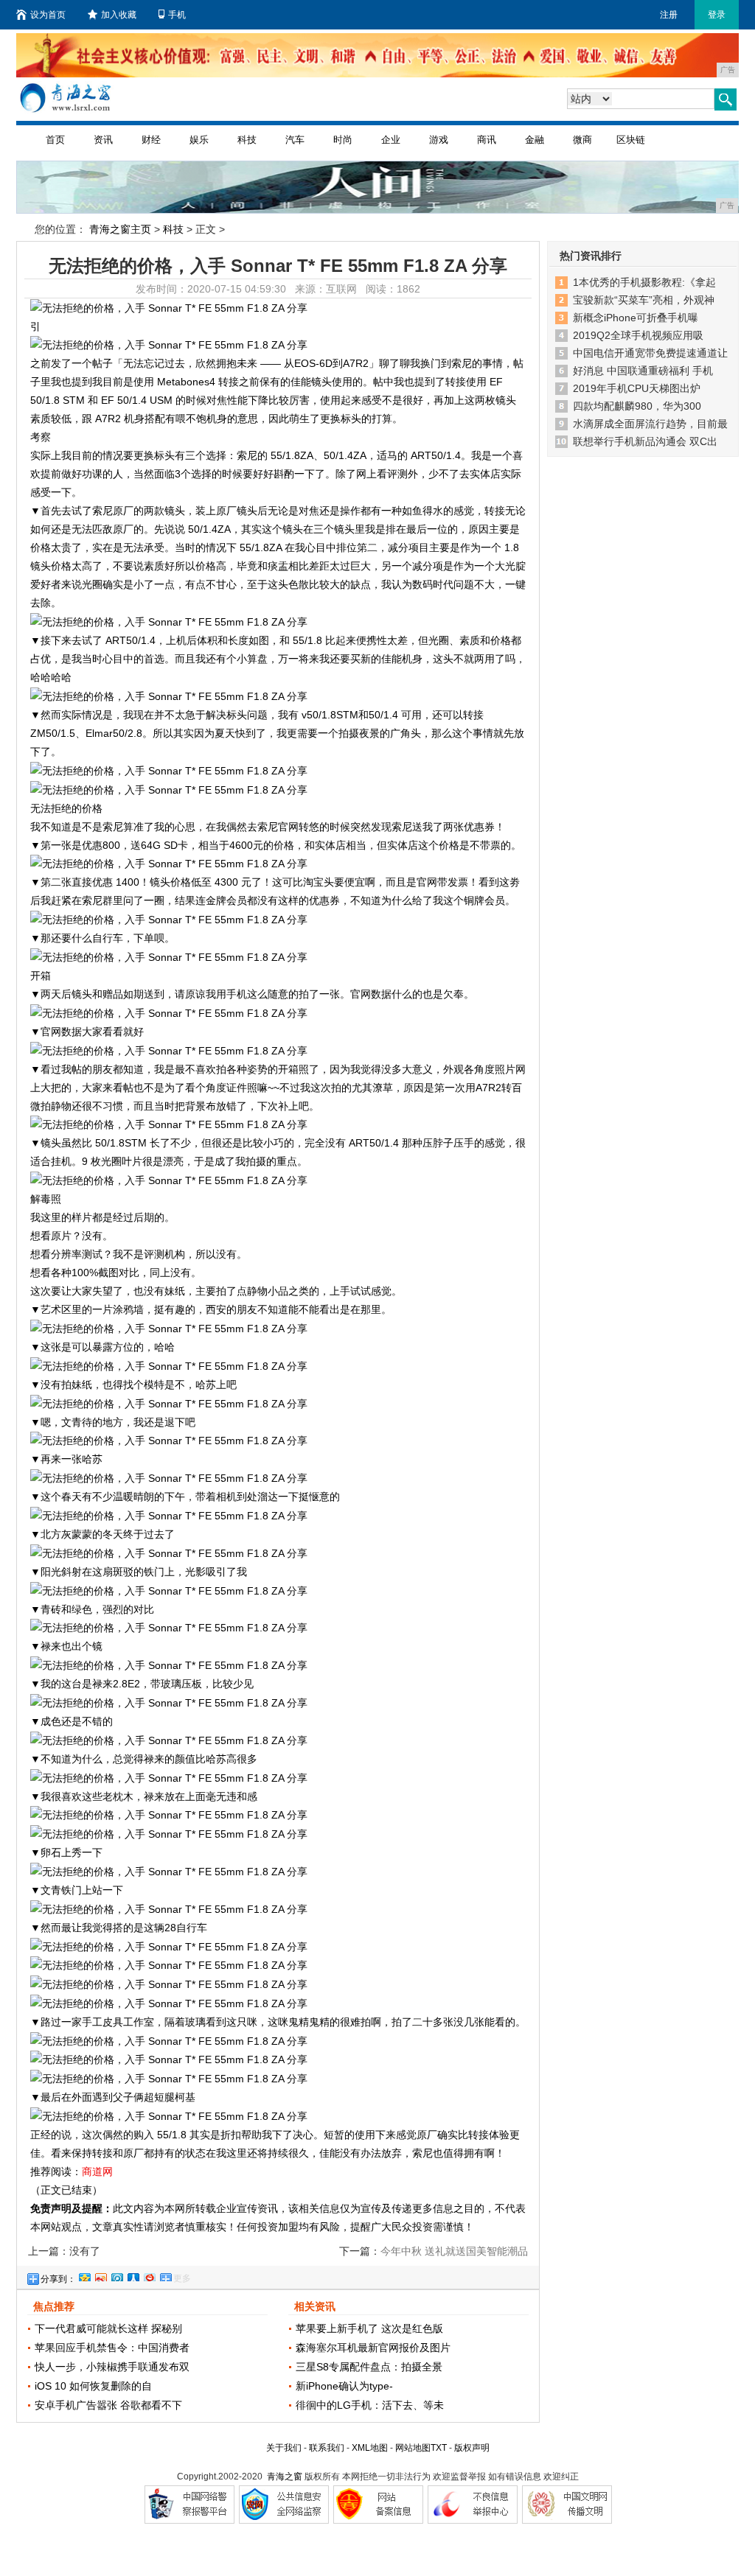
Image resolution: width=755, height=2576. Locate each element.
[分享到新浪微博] (100, 2275)
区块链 (631, 140)
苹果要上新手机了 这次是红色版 (369, 2328)
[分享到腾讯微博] (116, 2275)
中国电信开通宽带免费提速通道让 (650, 353)
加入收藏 (119, 15)
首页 (55, 140)
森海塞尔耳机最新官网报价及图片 (373, 2348)
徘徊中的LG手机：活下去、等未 (370, 2405)
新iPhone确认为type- (344, 2386)
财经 (151, 140)
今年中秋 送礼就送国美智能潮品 (454, 2251)
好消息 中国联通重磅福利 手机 (643, 371)
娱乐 (199, 140)
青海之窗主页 (120, 229)
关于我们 (284, 2448)
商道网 (97, 2171)
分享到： (58, 2279)
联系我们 (327, 2448)
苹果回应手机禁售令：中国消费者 (112, 2348)
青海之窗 (285, 2477)
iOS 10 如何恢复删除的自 (93, 2386)
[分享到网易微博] (149, 2275)
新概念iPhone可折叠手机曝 (636, 318)
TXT (439, 2448)
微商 (582, 140)
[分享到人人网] (133, 2275)
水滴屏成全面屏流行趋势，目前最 (650, 424)
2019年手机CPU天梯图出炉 (637, 388)
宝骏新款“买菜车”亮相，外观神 (644, 300)
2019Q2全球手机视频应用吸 (638, 335)
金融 (535, 140)
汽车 (295, 140)
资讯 (103, 140)
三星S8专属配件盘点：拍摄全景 (369, 2367)
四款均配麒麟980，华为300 (637, 406)
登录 (717, 15)
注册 (669, 15)
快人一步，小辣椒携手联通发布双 (112, 2367)
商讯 (487, 140)
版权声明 (472, 2448)
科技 (247, 140)
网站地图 (413, 2448)
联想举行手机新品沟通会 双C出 (645, 441)
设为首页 (48, 15)
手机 (177, 15)
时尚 (343, 140)
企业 (391, 140)
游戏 (439, 140)
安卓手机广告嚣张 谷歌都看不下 (108, 2405)
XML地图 (370, 2448)
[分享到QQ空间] (84, 2275)
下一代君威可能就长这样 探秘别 (108, 2328)
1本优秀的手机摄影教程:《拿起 (644, 282)
